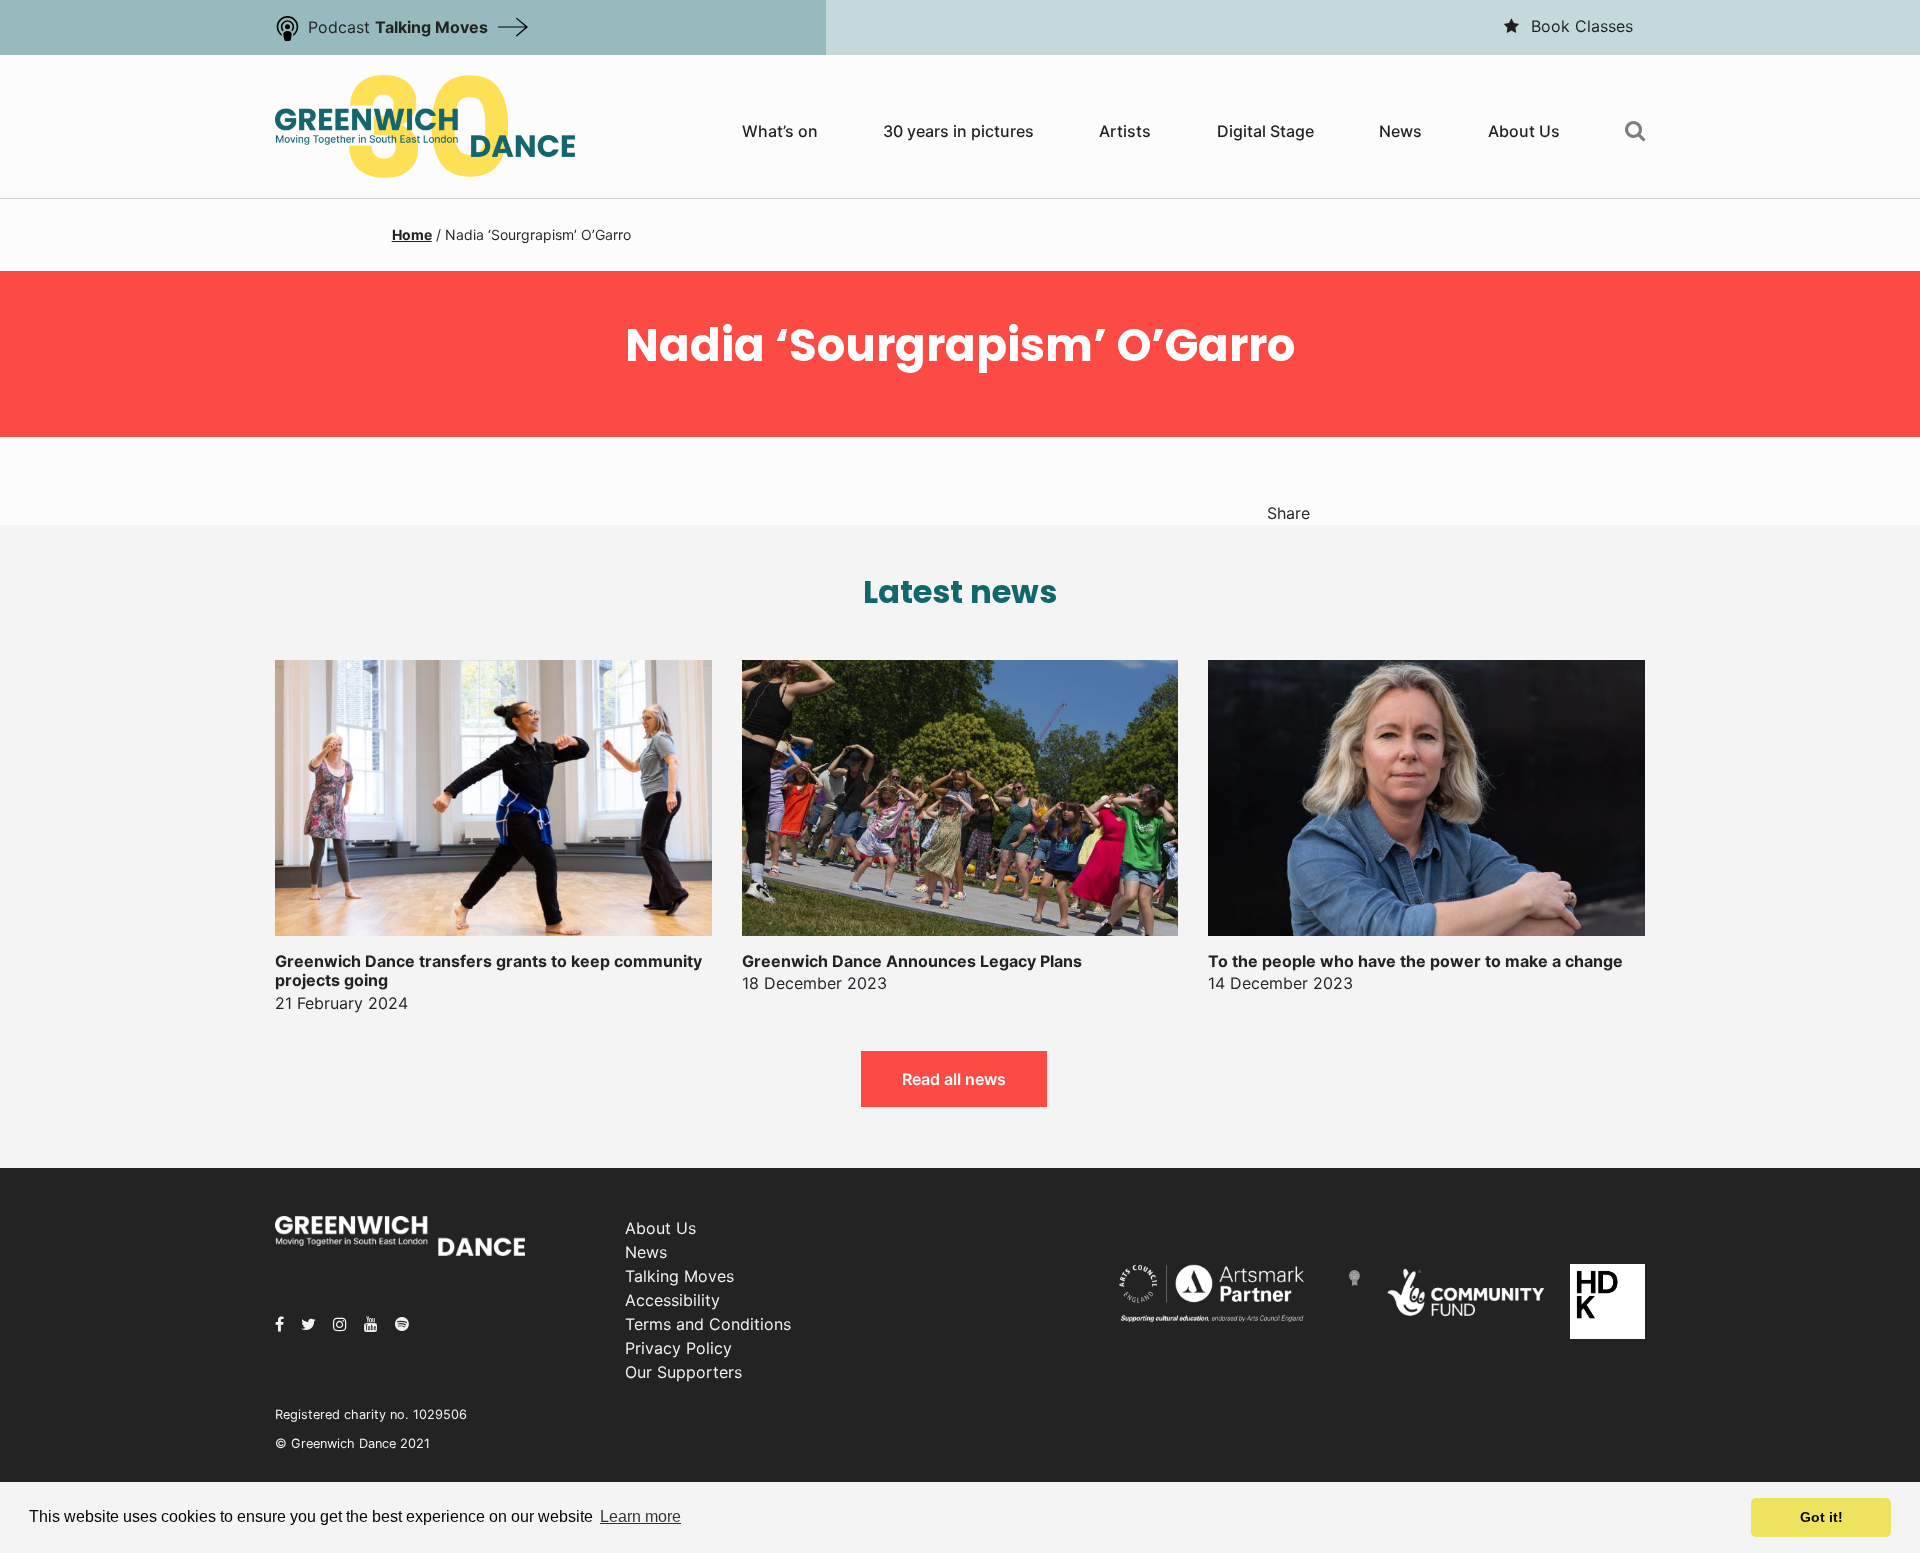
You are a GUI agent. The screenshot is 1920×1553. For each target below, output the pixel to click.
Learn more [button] (640, 1516)
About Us (1524, 131)
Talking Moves (679, 1276)
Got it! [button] (1821, 1517)
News (1400, 131)
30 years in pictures (958, 131)
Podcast (398, 27)
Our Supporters (683, 1372)
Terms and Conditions (708, 1324)
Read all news (954, 1079)
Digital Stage (1265, 131)
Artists (1125, 131)
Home (412, 234)
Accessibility (672, 1300)
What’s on (780, 131)
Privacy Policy (678, 1348)
